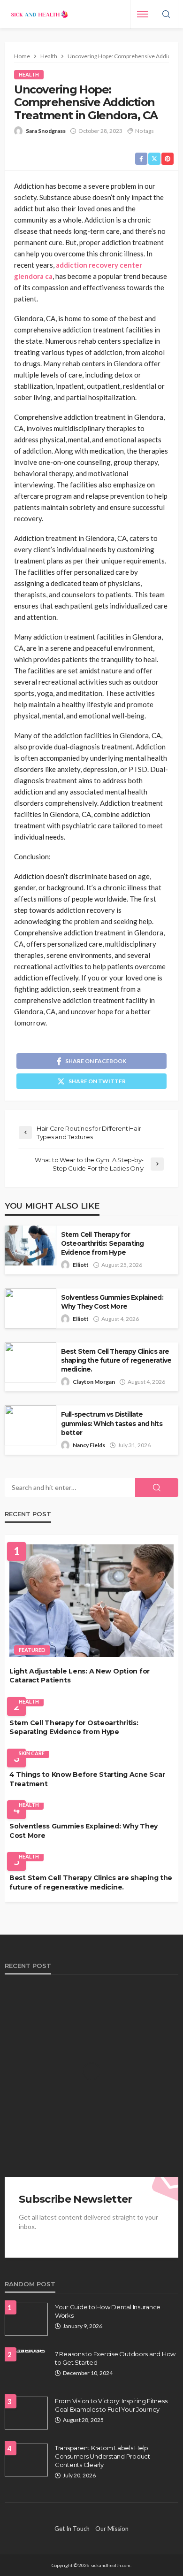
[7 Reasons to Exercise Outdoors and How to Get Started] (26, 2353)
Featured (32, 1650)
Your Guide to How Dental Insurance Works (108, 2311)
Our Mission (112, 2529)
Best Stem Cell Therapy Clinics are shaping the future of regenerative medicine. (116, 1360)
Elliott (81, 1265)
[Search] (166, 15)
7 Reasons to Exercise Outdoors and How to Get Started (115, 2358)
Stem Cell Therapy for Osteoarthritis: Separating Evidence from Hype (102, 1243)
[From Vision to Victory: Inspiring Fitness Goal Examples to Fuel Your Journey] (26, 2413)
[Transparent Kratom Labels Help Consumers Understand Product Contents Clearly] (26, 2460)
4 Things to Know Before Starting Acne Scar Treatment (87, 1779)
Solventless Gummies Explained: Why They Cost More (112, 1302)
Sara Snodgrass (46, 131)
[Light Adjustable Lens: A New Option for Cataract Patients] (91, 1601)
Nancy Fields (89, 1445)
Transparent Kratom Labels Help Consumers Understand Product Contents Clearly (103, 2456)
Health (29, 74)
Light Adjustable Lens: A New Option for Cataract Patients (80, 1676)
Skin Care (32, 1753)
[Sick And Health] (40, 14)
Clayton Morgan (94, 1382)
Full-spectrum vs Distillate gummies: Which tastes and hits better (112, 1423)
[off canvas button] (143, 14)
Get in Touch (72, 2529)
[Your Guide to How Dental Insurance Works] (26, 2319)
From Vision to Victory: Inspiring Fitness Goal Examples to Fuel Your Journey (111, 2405)
